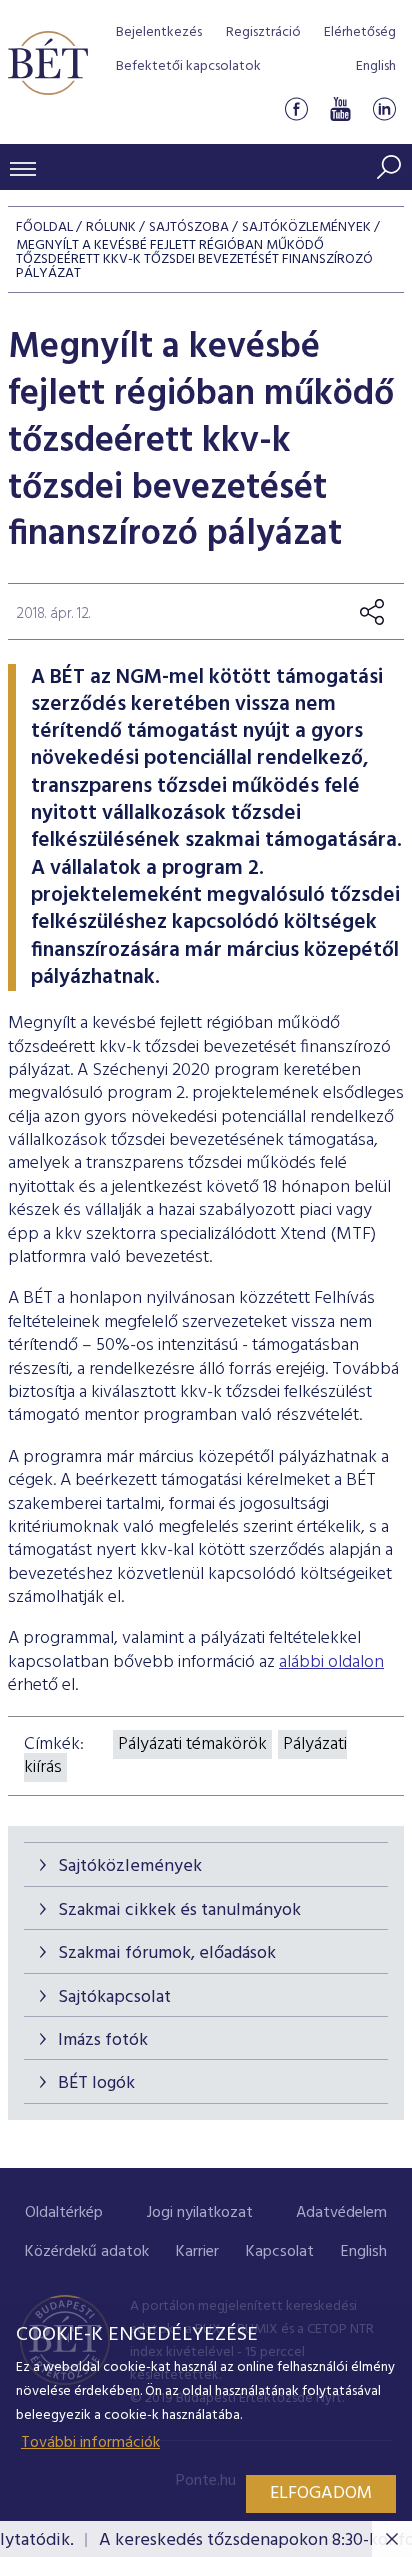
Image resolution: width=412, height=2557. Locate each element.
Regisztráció (263, 32)
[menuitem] (64, 2213)
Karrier (197, 2252)
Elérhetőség (360, 32)
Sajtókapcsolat (114, 1997)
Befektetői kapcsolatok (188, 66)
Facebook (296, 108)
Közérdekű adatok (87, 2252)
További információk (90, 2443)
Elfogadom (321, 2493)
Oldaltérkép (64, 2213)
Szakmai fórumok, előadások (167, 1953)
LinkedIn (384, 108)
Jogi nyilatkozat (200, 2213)
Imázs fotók (103, 2040)
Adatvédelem (341, 2213)
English (376, 66)
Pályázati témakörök (192, 1744)
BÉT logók (96, 2083)
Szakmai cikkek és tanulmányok (179, 1910)
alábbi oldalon (331, 1662)
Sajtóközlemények (130, 1866)
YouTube (340, 108)
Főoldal (44, 227)
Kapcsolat (280, 2252)
